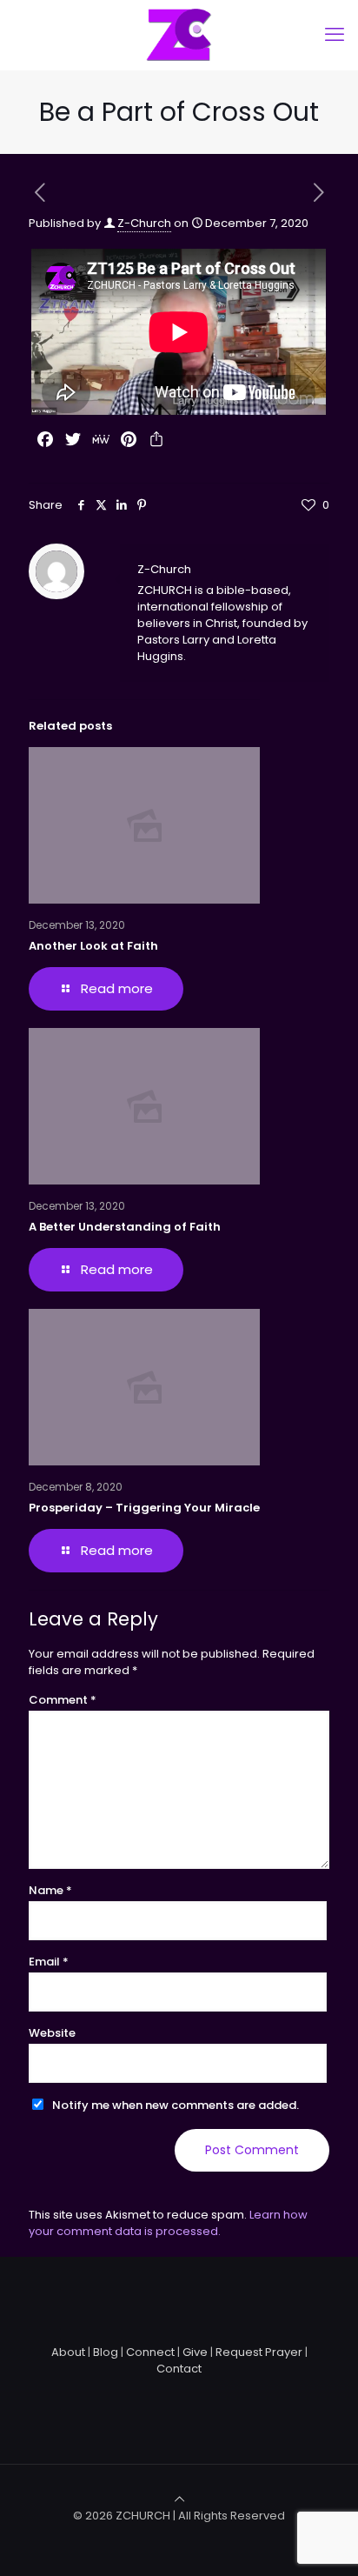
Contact (179, 2369)
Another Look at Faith (93, 946)
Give (195, 2352)
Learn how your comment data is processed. (168, 2223)
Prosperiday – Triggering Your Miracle (144, 1508)
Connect (150, 2352)
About (68, 2352)
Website (52, 2033)
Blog (106, 2352)
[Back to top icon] (179, 2499)
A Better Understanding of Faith (125, 1227)
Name (50, 1890)
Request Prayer (259, 2352)
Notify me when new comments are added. (176, 2105)
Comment (63, 1700)
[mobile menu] (335, 35)
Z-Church (144, 223)
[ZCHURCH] (179, 35)
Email (49, 1962)
